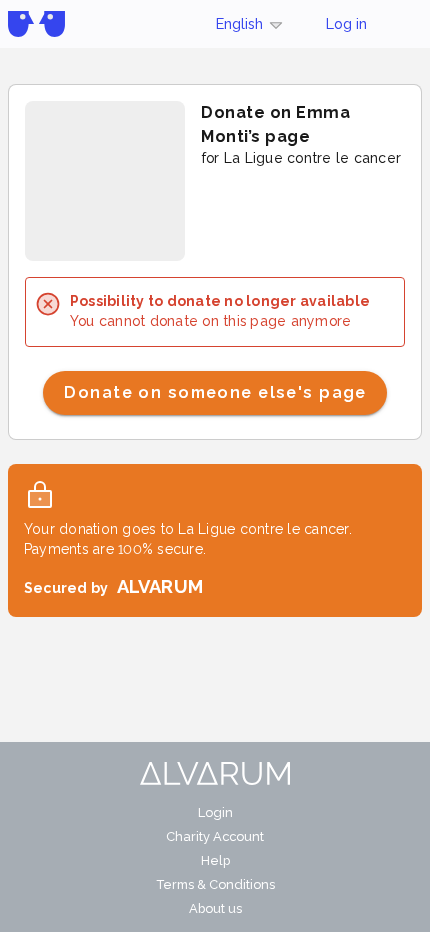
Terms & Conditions (215, 884)
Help (215, 860)
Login (215, 812)
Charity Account (215, 836)
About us (215, 908)
